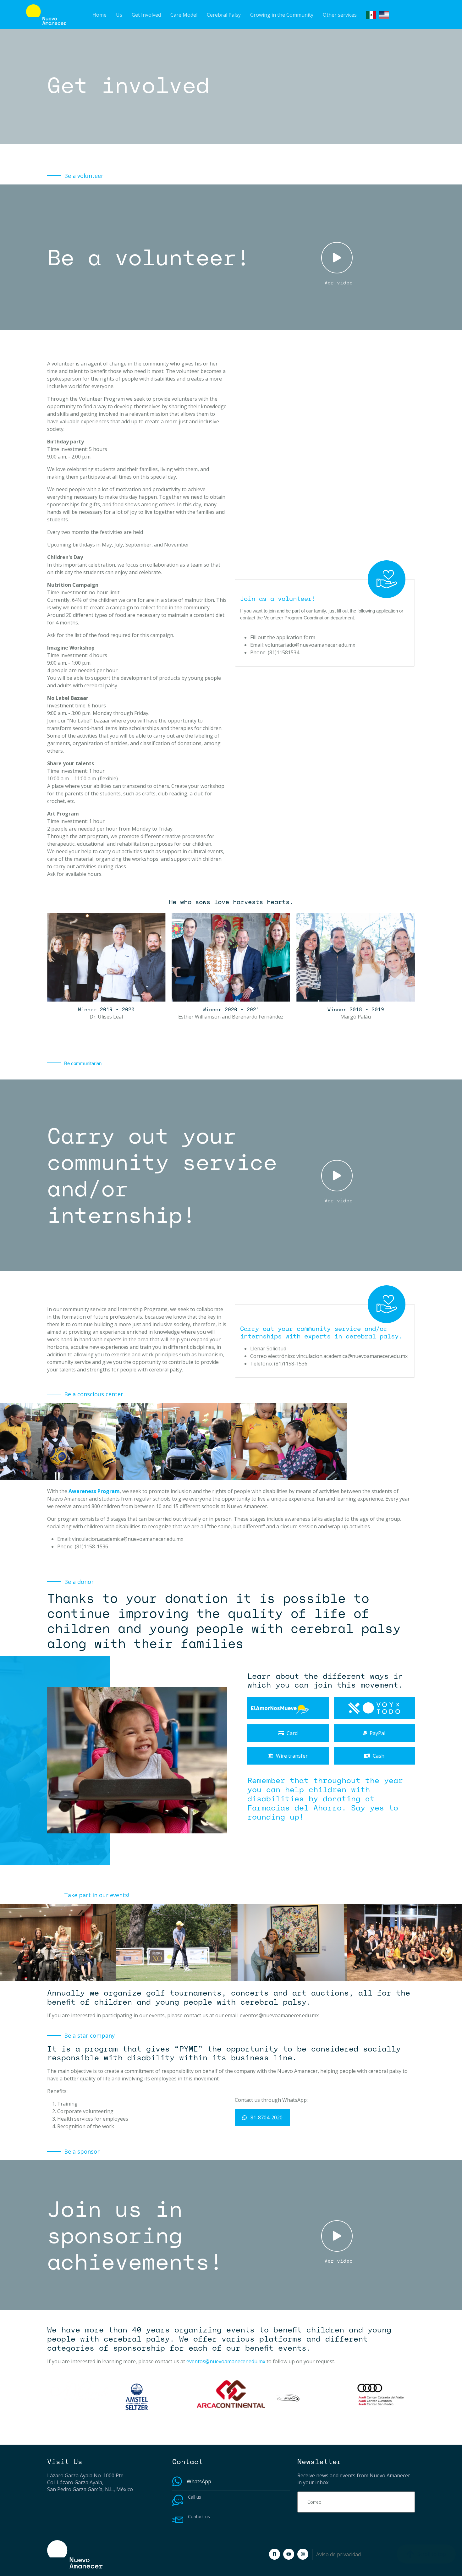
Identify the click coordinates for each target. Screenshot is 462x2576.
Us (119, 15)
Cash (379, 1756)
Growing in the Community (282, 15)
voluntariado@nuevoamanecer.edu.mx (310, 645)
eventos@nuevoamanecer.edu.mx (279, 2015)
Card (292, 1733)
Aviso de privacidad (338, 2554)
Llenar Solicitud (268, 1348)
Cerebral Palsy (224, 15)
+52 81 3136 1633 (233, 2481)
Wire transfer (292, 1756)
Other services (340, 15)
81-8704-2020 (266, 2117)
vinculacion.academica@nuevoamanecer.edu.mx (352, 1356)
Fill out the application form (283, 637)
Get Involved (146, 15)
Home (99, 15)
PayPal (377, 1733)
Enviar (399, 2502)
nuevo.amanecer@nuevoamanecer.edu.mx (237, 2523)
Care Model (184, 15)
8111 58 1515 (203, 2503)
